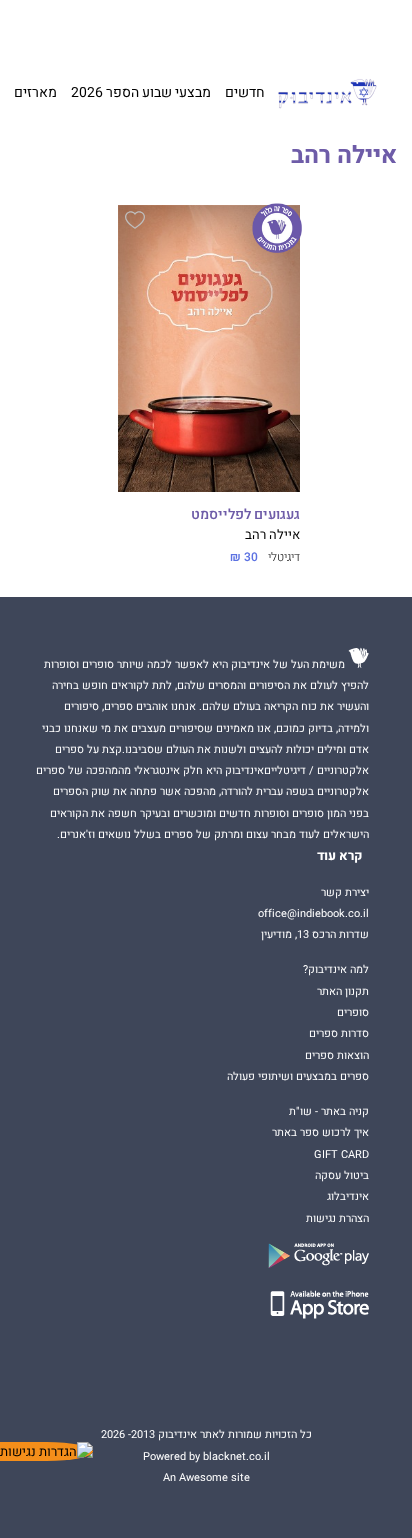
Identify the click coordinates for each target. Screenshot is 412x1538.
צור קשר (52, 30)
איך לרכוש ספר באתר (320, 1132)
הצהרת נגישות (337, 1218)
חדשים (245, 92)
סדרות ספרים (339, 1033)
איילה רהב (272, 535)
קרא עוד (340, 856)
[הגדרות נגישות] (46, 1451)
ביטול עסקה (342, 1175)
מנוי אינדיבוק (108, 30)
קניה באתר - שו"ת (329, 1111)
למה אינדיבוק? (299, 30)
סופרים (353, 1012)
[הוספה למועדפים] (135, 223)
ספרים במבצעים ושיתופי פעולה (298, 1076)
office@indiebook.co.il (313, 913)
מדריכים (175, 30)
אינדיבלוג (348, 1196)
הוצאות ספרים (337, 1055)
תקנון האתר (343, 991)
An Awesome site (206, 1477)
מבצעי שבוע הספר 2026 (141, 92)
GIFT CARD (235, 30)
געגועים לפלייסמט (245, 515)
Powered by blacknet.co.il (206, 1456)
